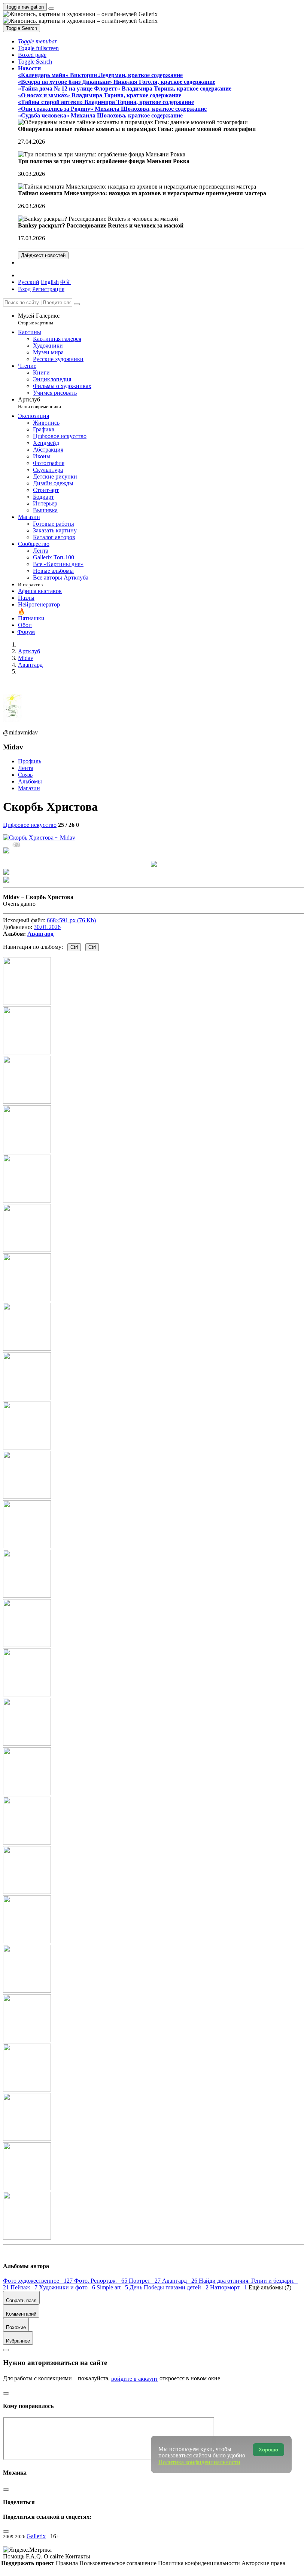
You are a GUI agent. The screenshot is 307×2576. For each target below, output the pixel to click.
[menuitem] (66, 282)
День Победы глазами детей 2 (170, 2287)
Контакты (78, 2556)
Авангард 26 (180, 2281)
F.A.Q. (35, 2556)
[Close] (77, 304)
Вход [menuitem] (24, 289)
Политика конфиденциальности (200, 2563)
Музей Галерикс (39, 319)
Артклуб (39, 403)
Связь (25, 775)
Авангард (40, 934)
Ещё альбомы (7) (270, 2287)
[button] (37, 41)
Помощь (14, 2556)
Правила (68, 2563)
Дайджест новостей (43, 255)
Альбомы (30, 781)
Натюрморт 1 (229, 2287)
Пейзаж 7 (25, 2287)
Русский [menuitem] (29, 282)
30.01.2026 (47, 927)
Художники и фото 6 (68, 2287)
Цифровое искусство (30, 825)
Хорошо (268, 2450)
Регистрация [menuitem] (48, 289)
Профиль (30, 761)
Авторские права (263, 2563)
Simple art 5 (113, 2287)
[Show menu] (51, 9)
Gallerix (36, 2536)
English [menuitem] (50, 282)
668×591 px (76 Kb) (71, 920)
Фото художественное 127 (39, 2281)
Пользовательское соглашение (119, 2563)
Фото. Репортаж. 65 (101, 2281)
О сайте (54, 2556)
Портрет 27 (145, 2281)
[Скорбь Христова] (39, 838)
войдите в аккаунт (135, 2379)
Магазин (29, 788)
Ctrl (74, 947)
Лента (26, 768)
